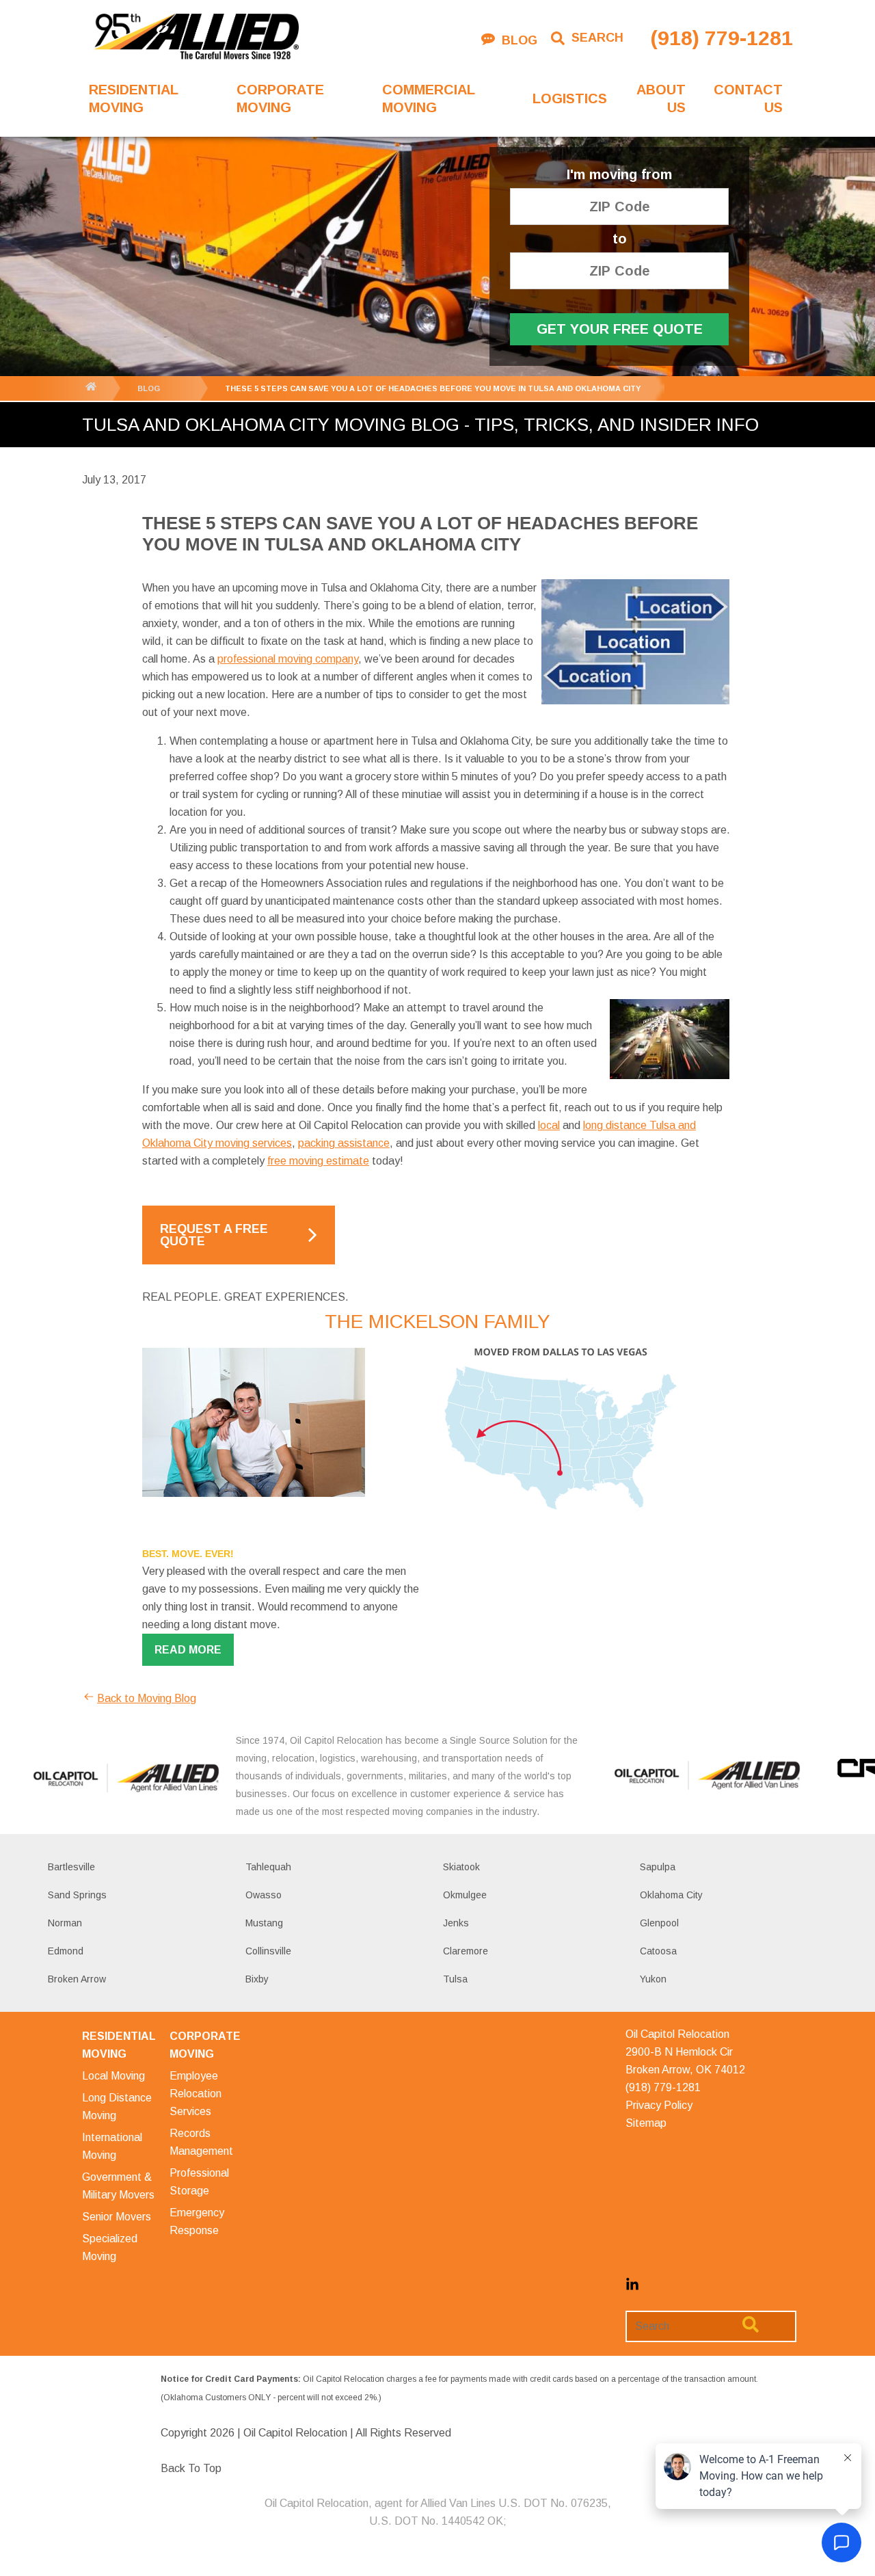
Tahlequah (268, 1867)
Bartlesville (71, 1867)
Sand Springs (77, 1895)
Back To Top (191, 2468)
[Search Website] (751, 2327)
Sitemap (646, 2123)
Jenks (456, 1923)
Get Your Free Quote (620, 329)
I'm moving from (619, 175)
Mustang (264, 1923)
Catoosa (658, 1951)
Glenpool (659, 1923)
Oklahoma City (671, 1895)
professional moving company (288, 659)
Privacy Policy (659, 2105)
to (620, 239)
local (549, 1125)
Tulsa (455, 1979)
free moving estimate (318, 1161)
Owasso (264, 1895)
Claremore (466, 1951)
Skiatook (461, 1867)
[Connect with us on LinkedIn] (632, 2288)
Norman (65, 1923)
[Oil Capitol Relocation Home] (196, 38)
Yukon (653, 1979)
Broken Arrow (77, 1979)
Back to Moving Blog (147, 1698)
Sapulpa (658, 1867)
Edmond (66, 1951)
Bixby (257, 1979)
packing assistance (344, 1143)
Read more (188, 1650)
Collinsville (268, 1951)
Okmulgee (465, 1895)
